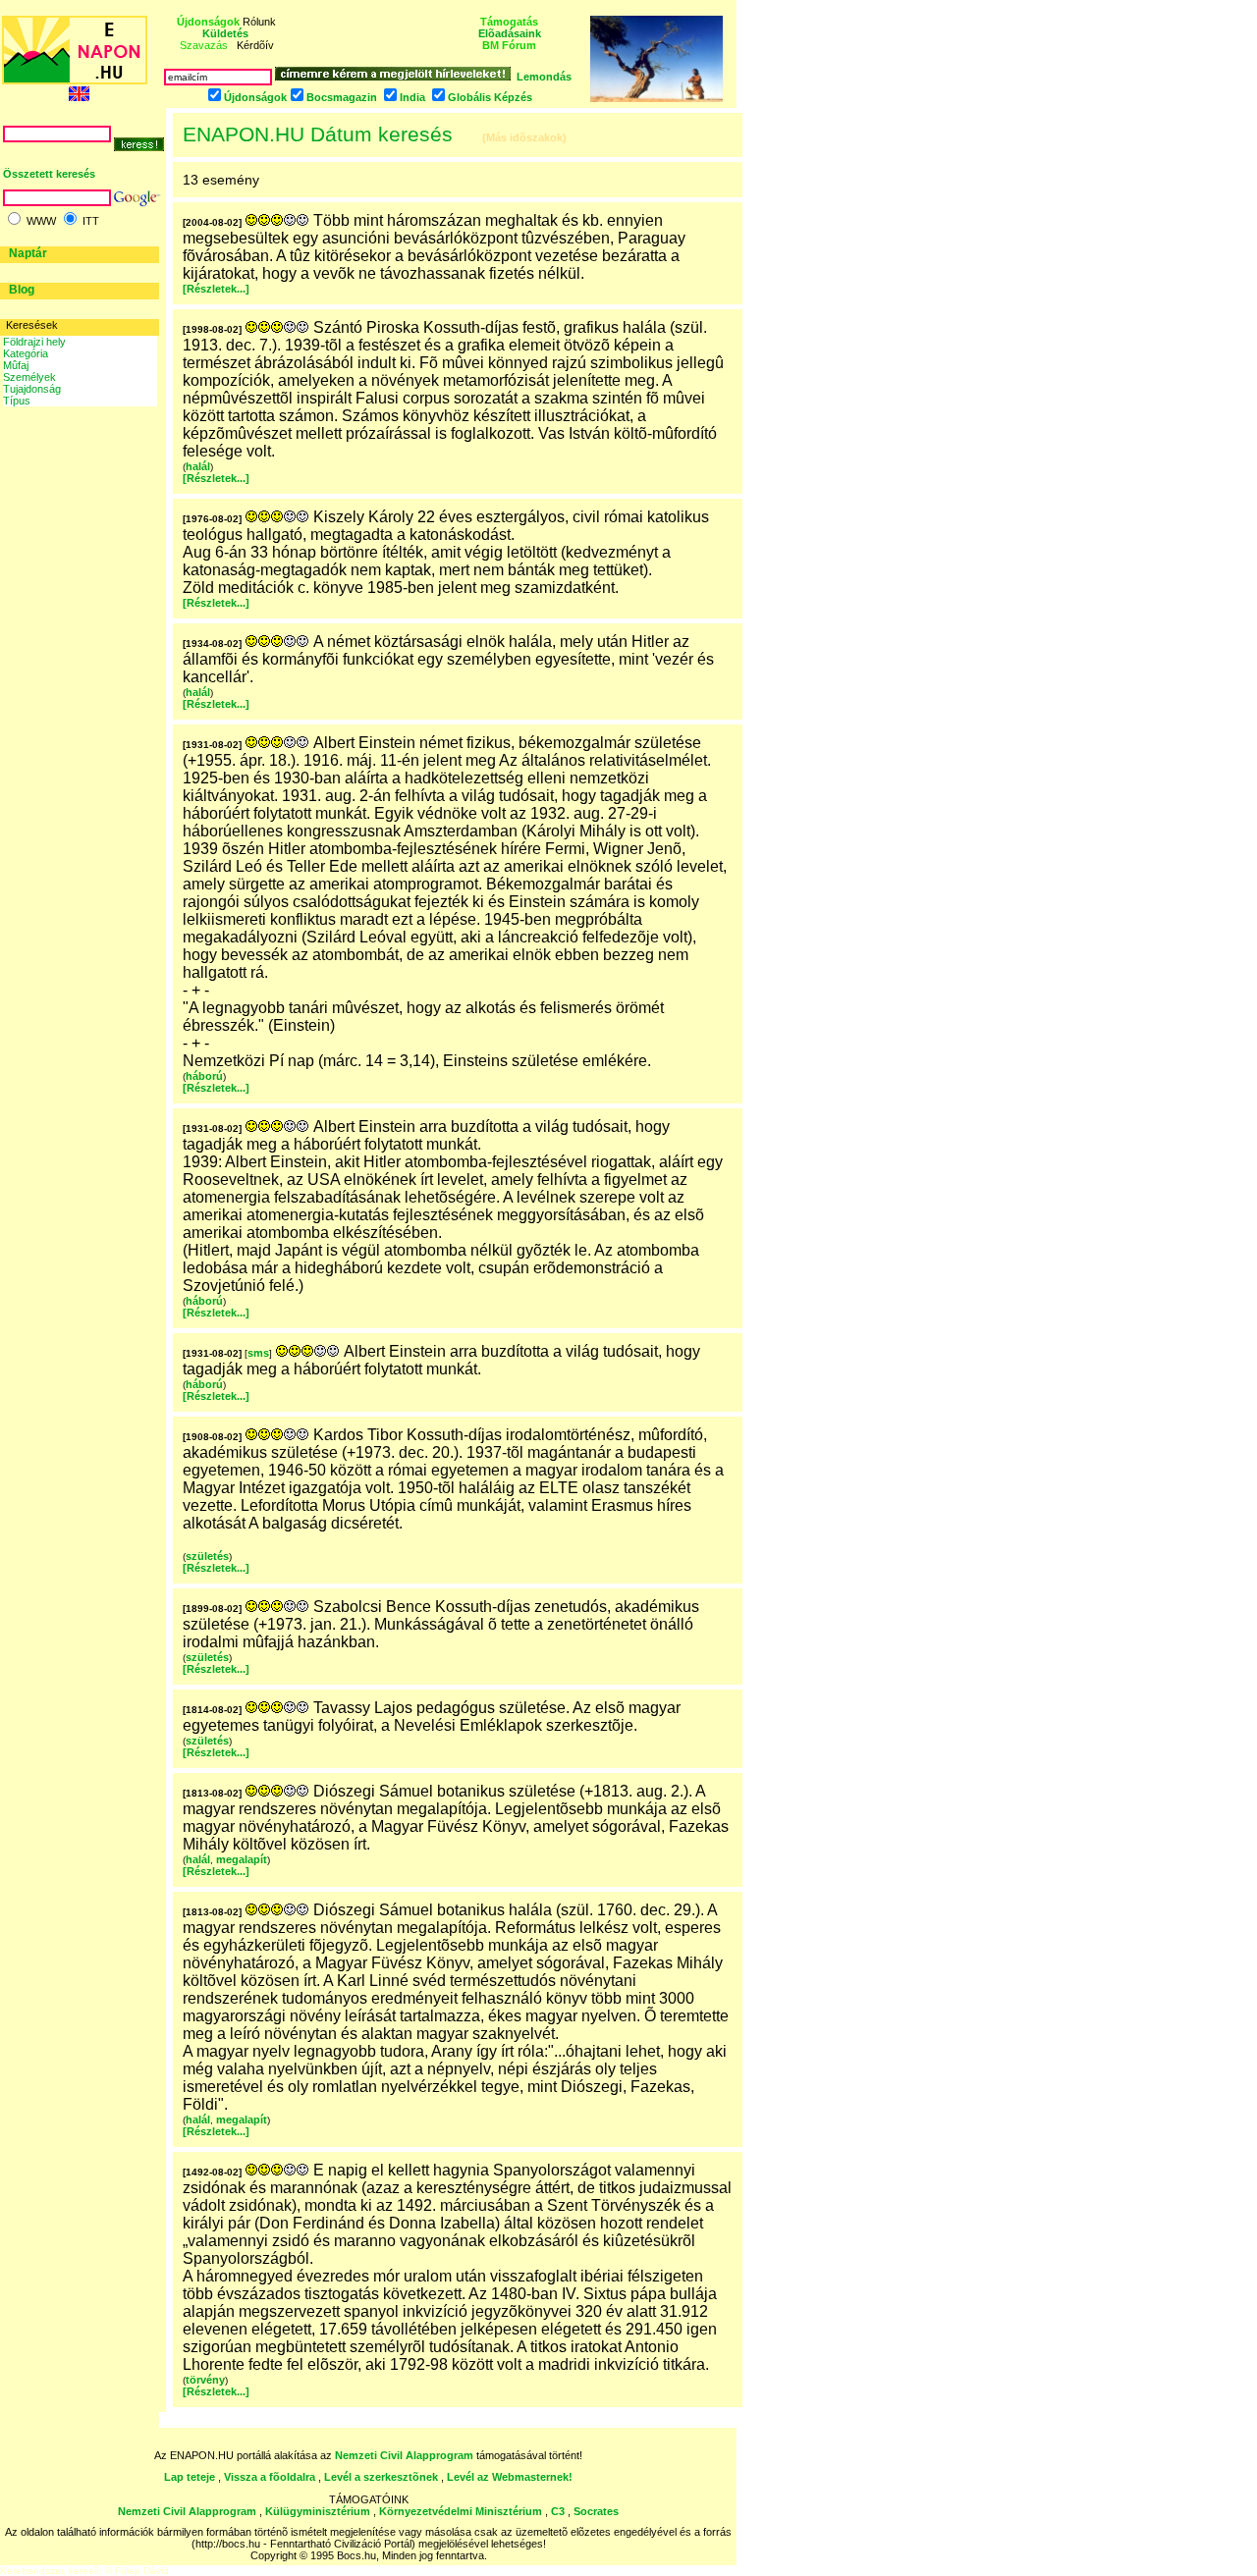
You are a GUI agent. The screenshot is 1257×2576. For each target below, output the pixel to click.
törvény (205, 2380)
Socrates (596, 2511)
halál (198, 466)
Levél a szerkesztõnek (381, 2477)
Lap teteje (190, 2477)
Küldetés (225, 33)
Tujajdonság (32, 389)
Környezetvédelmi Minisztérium (461, 2511)
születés (207, 1556)
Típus (17, 401)
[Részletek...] (216, 289)
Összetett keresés (49, 174)
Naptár (28, 253)
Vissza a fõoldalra (270, 2477)
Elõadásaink (510, 33)
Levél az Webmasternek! (510, 2477)
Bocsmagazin (342, 97)
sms (258, 1353)
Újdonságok (255, 97)
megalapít (242, 1859)
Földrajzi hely (34, 342)
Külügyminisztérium (318, 2511)
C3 (558, 2511)
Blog (22, 290)
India (412, 97)
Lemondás (544, 77)
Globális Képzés (490, 97)
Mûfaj (16, 365)
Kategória (26, 353)
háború (204, 1076)
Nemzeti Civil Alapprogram (406, 2455)
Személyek (29, 377)
